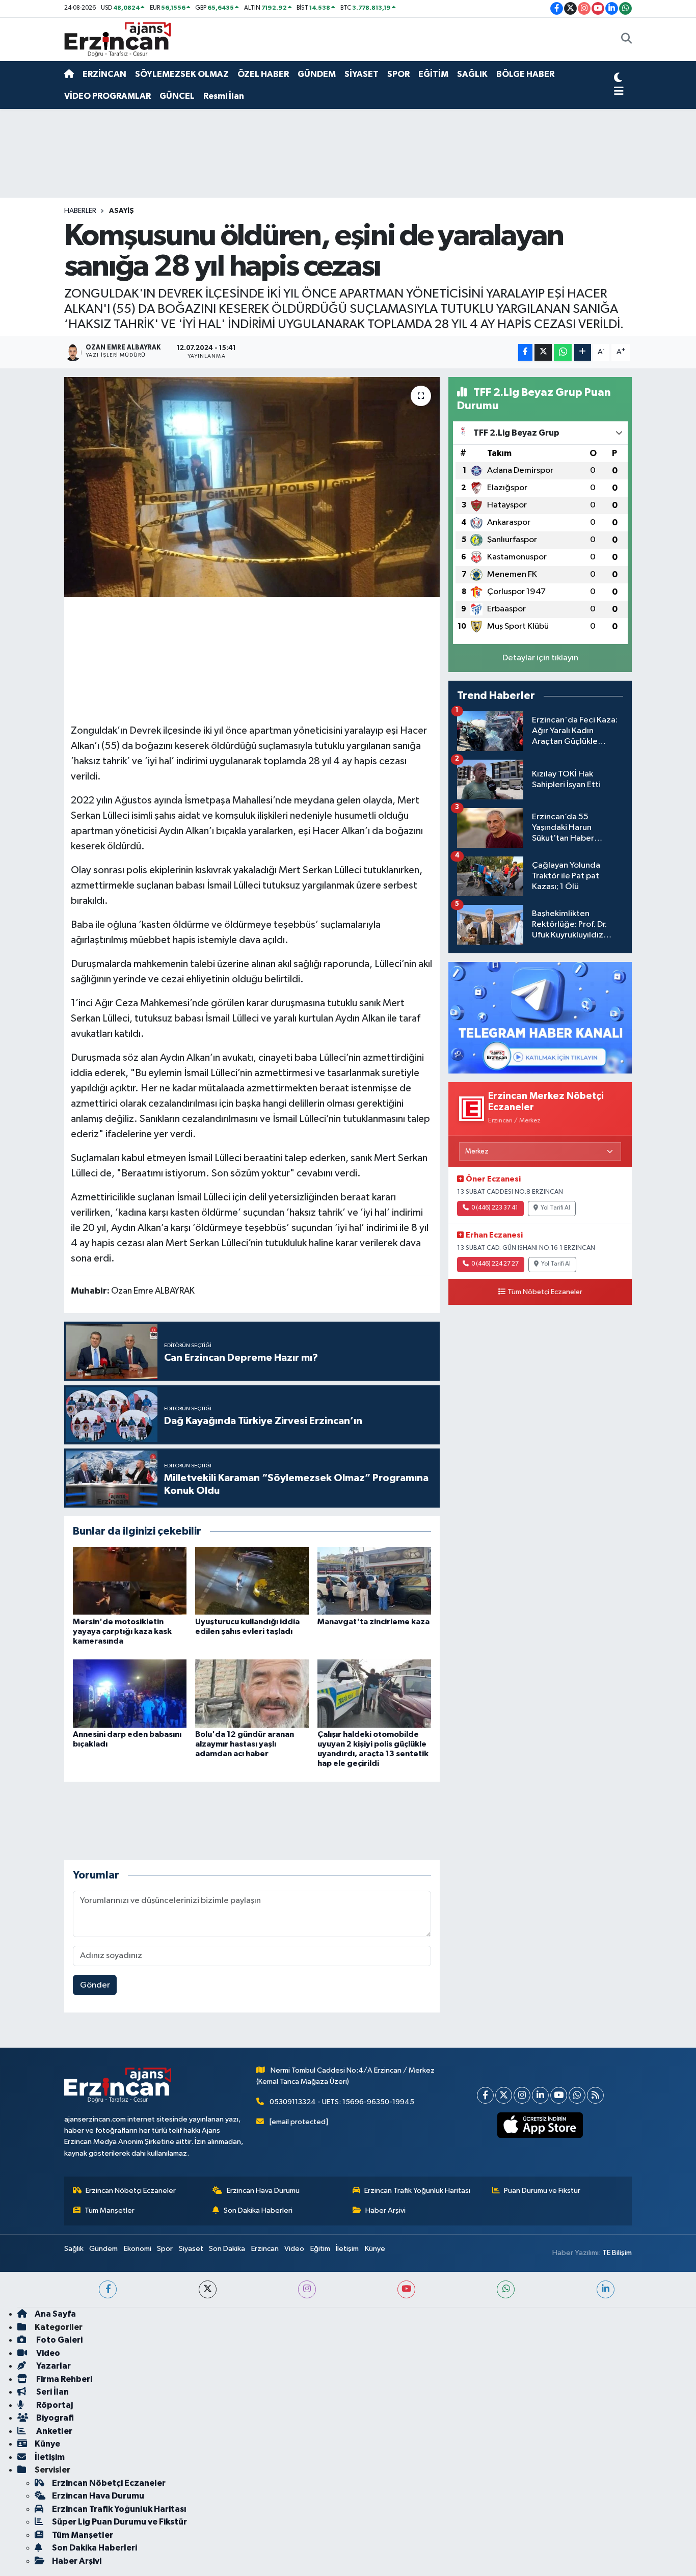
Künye (375, 2249)
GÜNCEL (177, 96)
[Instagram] (522, 2095)
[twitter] (208, 2289)
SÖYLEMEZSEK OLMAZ (182, 74)
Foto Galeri (59, 2340)
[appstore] (540, 2125)
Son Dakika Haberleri (258, 2210)
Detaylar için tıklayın (540, 658)
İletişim (347, 2249)
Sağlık (74, 2249)
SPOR (398, 74)
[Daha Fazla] (583, 352)
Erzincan (265, 2249)
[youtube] (406, 2289)
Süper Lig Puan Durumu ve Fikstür (119, 2522)
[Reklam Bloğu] (540, 1017)
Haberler (80, 211)
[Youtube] (559, 2095)
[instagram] (307, 2289)
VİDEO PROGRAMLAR (108, 96)
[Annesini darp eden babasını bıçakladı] (130, 1693)
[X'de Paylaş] (543, 352)
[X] (504, 2095)
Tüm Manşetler (110, 2210)
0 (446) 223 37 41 (495, 1208)
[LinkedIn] (540, 2095)
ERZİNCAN (104, 74)
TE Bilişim (617, 2253)
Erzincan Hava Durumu (263, 2191)
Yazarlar (53, 2366)
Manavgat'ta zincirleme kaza (373, 1622)
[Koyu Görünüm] (618, 79)
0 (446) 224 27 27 (495, 1264)
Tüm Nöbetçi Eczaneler (545, 1292)
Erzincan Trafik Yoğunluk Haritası (417, 2191)
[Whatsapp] (577, 2095)
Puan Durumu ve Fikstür (542, 2191)
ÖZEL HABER (263, 74)
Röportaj (54, 2405)
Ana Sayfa (55, 2314)
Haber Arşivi (385, 2210)
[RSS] (595, 2095)
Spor (165, 2249)
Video (294, 2249)
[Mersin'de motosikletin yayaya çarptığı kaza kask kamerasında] (130, 1581)
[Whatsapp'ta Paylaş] (563, 352)
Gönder (95, 1985)
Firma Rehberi (63, 2379)
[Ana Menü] (619, 92)
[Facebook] (485, 2095)
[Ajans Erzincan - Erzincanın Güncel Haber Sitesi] (118, 39)
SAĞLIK (472, 74)
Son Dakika (227, 2249)
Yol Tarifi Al (555, 1208)
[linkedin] (606, 2289)
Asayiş (122, 211)
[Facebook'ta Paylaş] (525, 352)
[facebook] (108, 2289)
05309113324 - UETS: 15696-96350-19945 (342, 2102)
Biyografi (54, 2418)
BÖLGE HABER (525, 74)
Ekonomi (138, 2249)
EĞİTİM (433, 74)
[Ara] (626, 40)
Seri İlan (52, 2392)
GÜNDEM (317, 74)
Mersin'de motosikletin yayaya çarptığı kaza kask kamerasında (122, 1631)
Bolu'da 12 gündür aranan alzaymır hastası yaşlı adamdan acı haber (245, 1744)
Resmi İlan (224, 96)
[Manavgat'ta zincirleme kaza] (374, 1581)
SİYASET (362, 74)
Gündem (103, 2249)
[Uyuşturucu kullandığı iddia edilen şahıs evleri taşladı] (252, 1581)
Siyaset (191, 2249)
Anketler (53, 2431)
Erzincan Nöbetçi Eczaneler (131, 2191)
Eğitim (320, 2249)
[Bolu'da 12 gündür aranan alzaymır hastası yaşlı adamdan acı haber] (252, 1693)
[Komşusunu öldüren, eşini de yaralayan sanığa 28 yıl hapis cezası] (252, 487)
